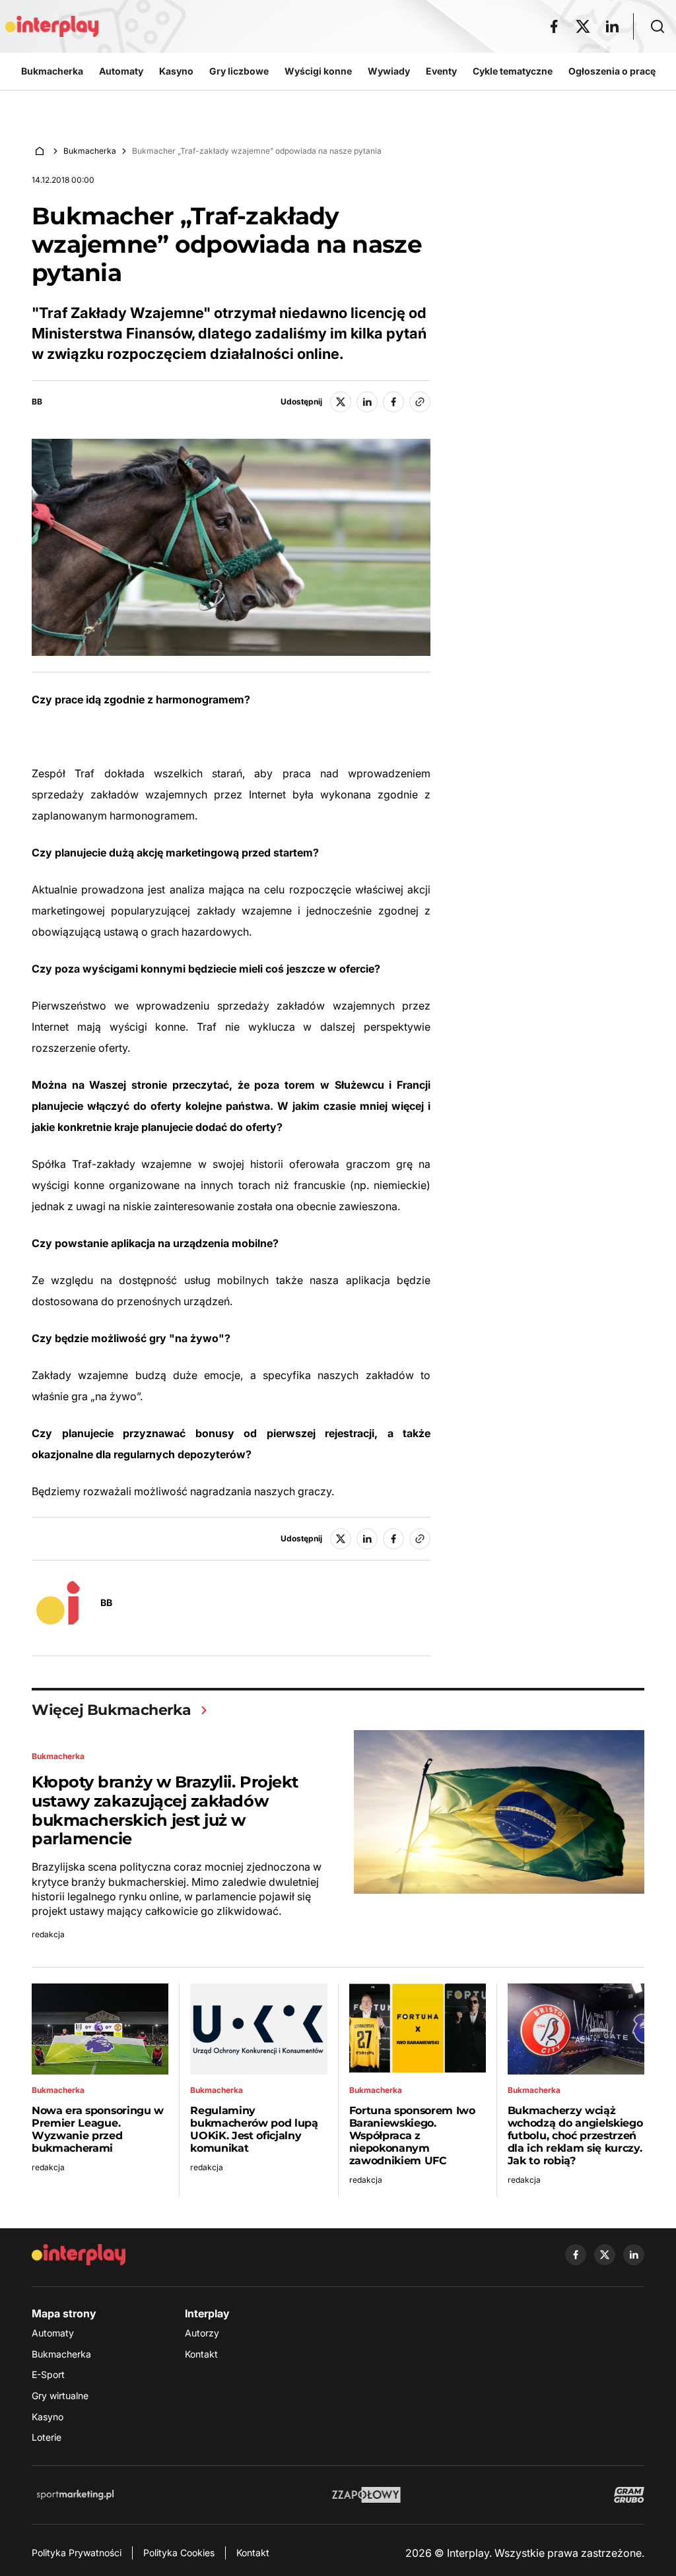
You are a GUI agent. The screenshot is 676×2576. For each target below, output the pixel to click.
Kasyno (48, 2417)
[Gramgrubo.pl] (629, 2495)
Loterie (47, 2437)
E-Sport (48, 2374)
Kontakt (201, 2354)
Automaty (53, 2333)
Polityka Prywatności (77, 2553)
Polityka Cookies (179, 2553)
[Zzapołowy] (367, 2495)
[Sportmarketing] (75, 2495)
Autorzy (202, 2333)
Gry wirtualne (60, 2396)
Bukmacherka (90, 151)
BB (37, 402)
